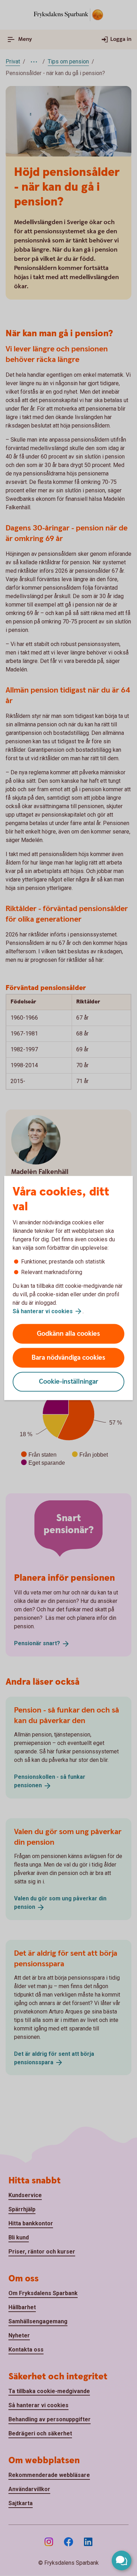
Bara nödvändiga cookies (68, 1358)
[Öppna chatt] (122, 2560)
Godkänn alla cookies (68, 1334)
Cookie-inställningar (69, 1382)
